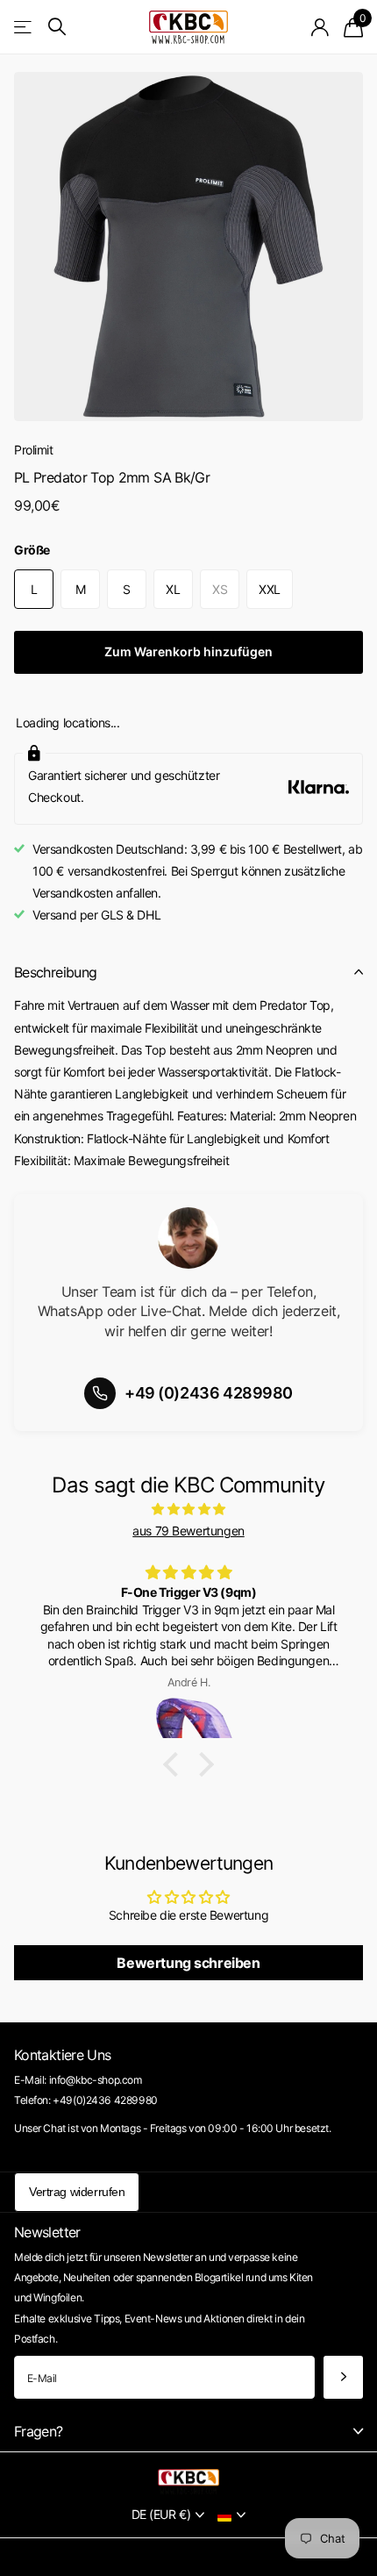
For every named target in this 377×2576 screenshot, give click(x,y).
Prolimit (34, 450)
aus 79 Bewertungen (188, 1531)
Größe (32, 550)
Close (188, 2432)
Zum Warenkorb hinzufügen (188, 651)
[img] (188, 1509)
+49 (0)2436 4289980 (209, 1393)
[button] (175, 1764)
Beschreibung (55, 972)
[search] (57, 27)
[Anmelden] (320, 27)
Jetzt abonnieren (343, 2377)
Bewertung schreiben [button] (188, 1963)
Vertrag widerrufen (77, 2192)
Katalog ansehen (24, 27)
